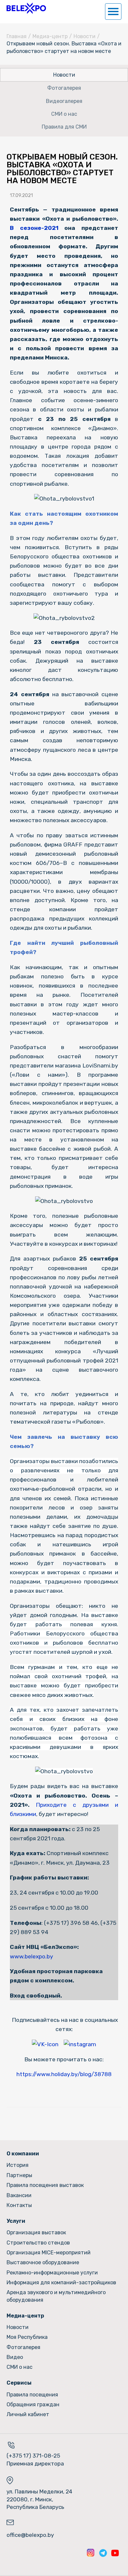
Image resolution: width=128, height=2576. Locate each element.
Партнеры (19, 2175)
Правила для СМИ (64, 127)
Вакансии (19, 2195)
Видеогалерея (64, 101)
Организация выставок (36, 2233)
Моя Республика (27, 2337)
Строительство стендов (38, 2243)
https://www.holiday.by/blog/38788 (64, 2074)
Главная (17, 36)
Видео (15, 2357)
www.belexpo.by (32, 1956)
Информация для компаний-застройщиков (61, 2282)
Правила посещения (32, 2395)
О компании (23, 2154)
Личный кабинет (28, 2414)
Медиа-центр (50, 36)
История (18, 2165)
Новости (85, 36)
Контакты (19, 2205)
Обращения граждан (33, 2404)
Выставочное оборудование (43, 2262)
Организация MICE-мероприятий (49, 2253)
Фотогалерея (64, 88)
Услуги (16, 2221)
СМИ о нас (64, 114)
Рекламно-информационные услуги (52, 2273)
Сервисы (19, 2383)
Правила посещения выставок (45, 2185)
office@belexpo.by (30, 2535)
